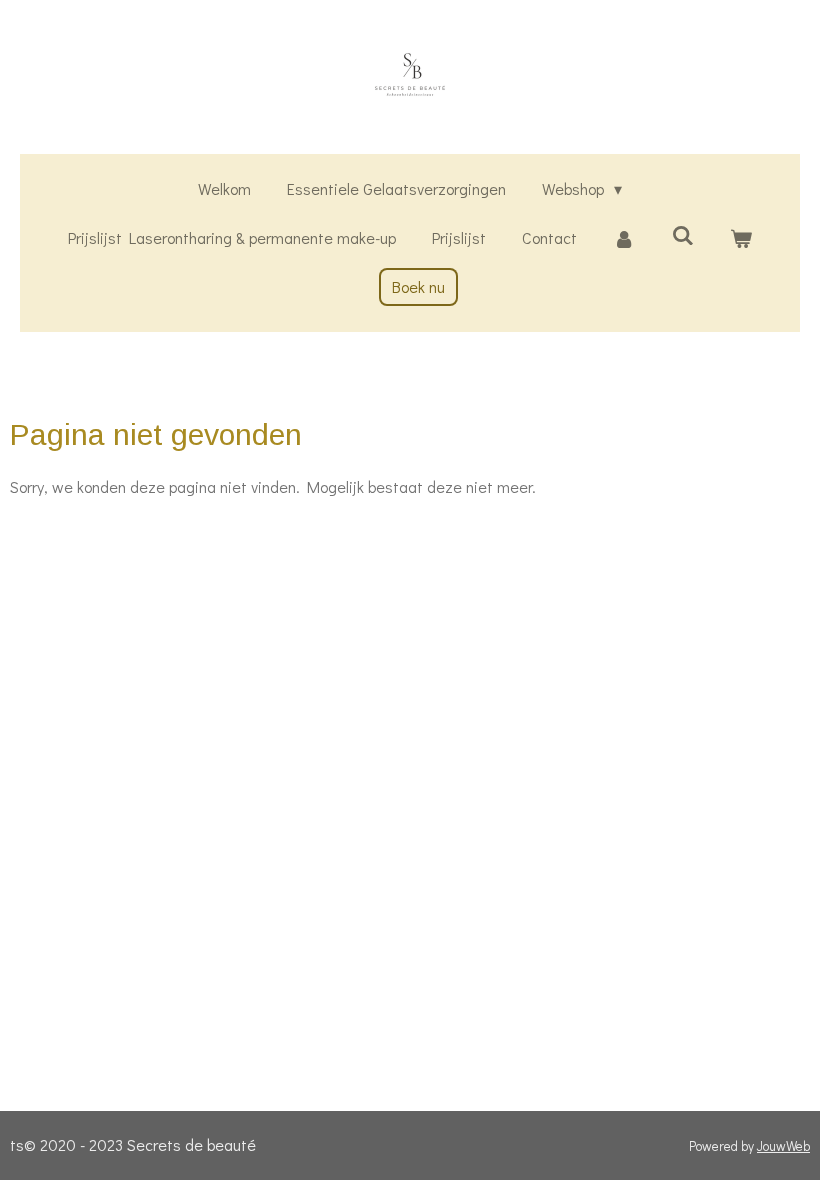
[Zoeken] (682, 234)
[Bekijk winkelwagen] (741, 238)
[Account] (624, 238)
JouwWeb (783, 1146)
